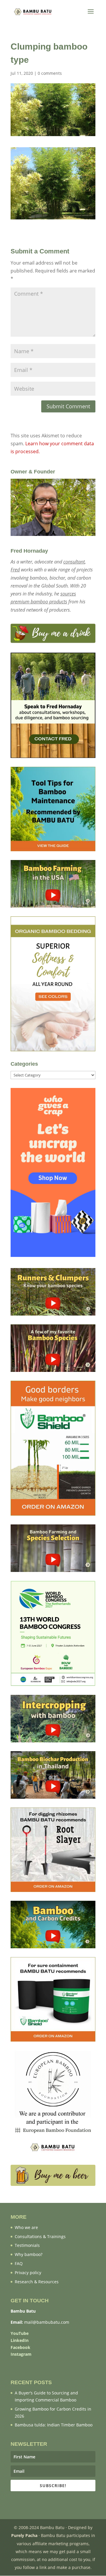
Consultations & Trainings (40, 2236)
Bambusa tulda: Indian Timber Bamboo (54, 2425)
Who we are (26, 2227)
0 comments (50, 73)
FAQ (19, 2263)
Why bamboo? (29, 2254)
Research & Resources (37, 2282)
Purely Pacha (24, 2535)
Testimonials (27, 2245)
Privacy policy (28, 2273)
